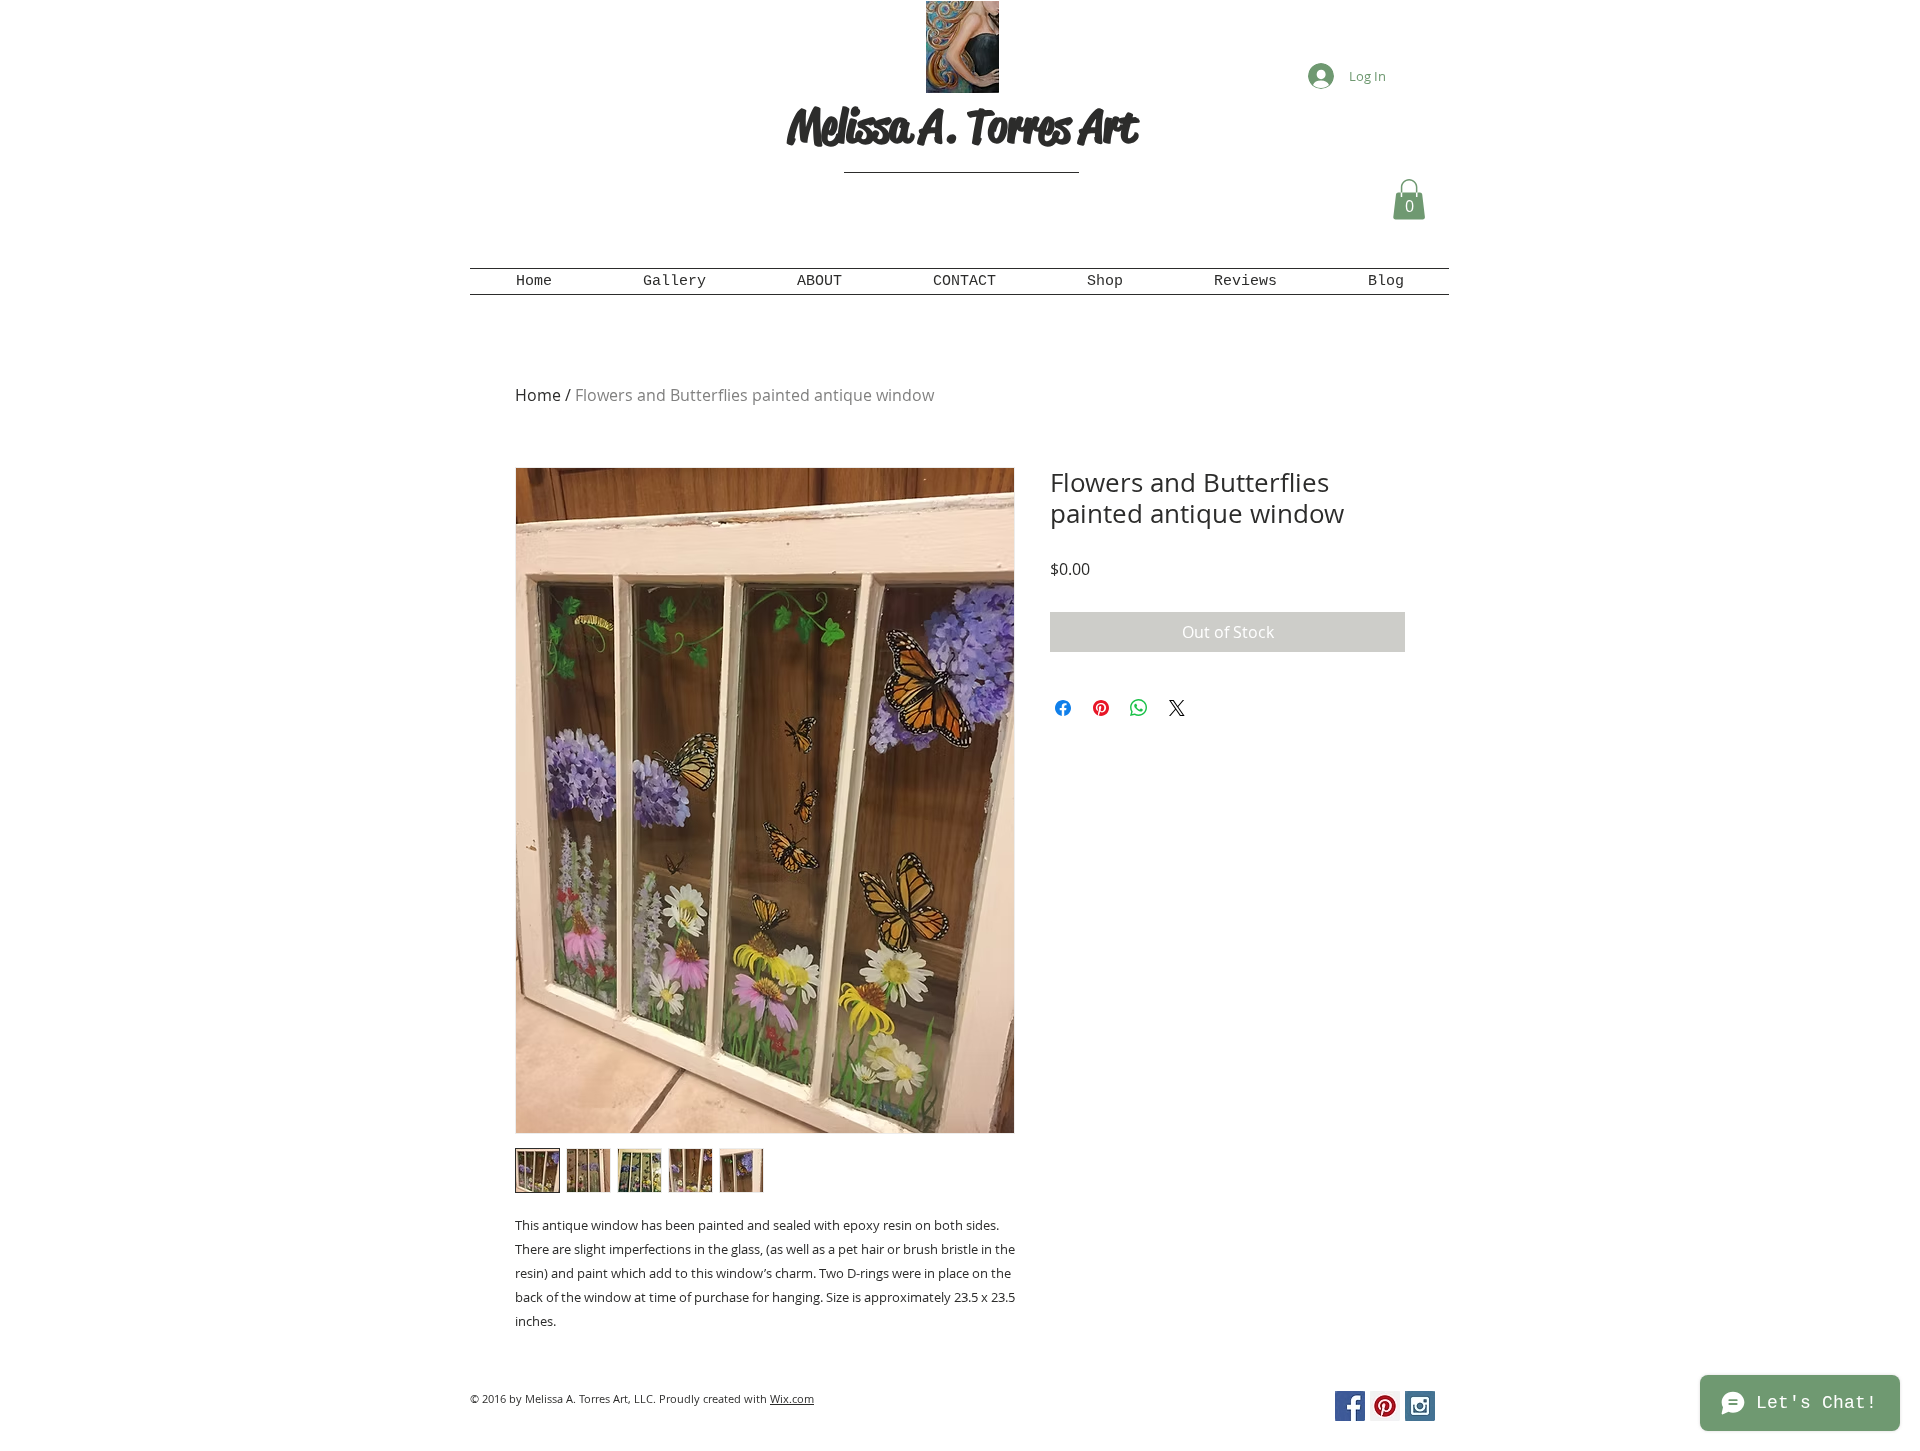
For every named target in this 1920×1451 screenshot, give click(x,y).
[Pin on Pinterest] (1101, 708)
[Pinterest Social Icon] (1385, 1406)
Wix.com (792, 1398)
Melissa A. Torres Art (962, 126)
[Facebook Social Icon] (1350, 1406)
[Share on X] (1177, 708)
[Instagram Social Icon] (1420, 1406)
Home (538, 395)
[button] (1409, 199)
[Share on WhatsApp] (1139, 708)
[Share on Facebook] (1063, 708)
